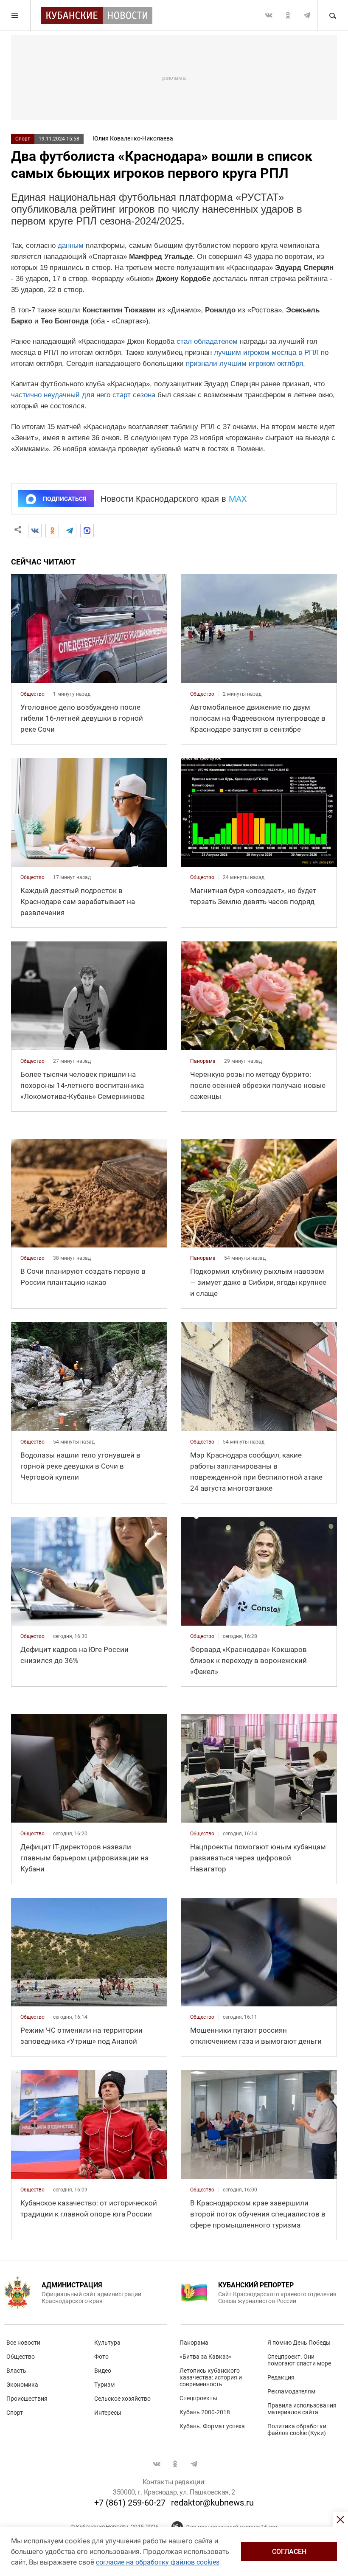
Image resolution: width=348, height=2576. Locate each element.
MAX (238, 499)
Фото (101, 2357)
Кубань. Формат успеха (212, 2426)
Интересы (108, 2413)
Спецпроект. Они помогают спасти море (299, 2360)
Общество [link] (32, 694)
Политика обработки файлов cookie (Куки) (297, 2430)
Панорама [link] (203, 1061)
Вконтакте (269, 15)
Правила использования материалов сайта (302, 2409)
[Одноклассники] (52, 531)
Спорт (23, 139)
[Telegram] (70, 531)
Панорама (194, 2343)
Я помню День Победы (299, 2343)
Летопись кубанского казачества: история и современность (211, 2377)
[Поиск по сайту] (332, 15)
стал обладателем (207, 341)
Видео (103, 2371)
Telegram (307, 15)
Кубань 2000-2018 (205, 2412)
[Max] (87, 531)
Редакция (281, 2377)
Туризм (104, 2385)
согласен (289, 2552)
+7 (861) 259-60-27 (130, 2503)
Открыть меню (15, 15)
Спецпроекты (198, 2398)
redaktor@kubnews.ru (212, 2503)
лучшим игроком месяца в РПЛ (266, 353)
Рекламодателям (291, 2391)
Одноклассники (288, 15)
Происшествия (27, 2399)
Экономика (22, 2385)
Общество (21, 2357)
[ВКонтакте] (35, 531)
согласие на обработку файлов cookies (158, 2562)
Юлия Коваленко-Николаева (133, 138)
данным (71, 246)
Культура (107, 2343)
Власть (16, 2371)
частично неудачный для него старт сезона (83, 395)
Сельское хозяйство (122, 2399)
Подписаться (65, 499)
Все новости (23, 2343)
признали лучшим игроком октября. (246, 364)
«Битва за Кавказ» (206, 2357)
